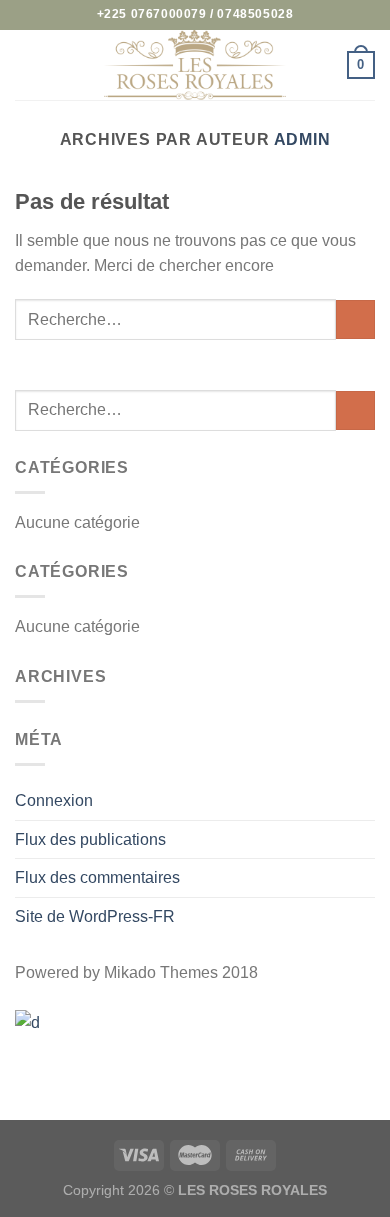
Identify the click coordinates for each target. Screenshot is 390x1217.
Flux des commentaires (97, 877)
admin (302, 139)
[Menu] (27, 64)
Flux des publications (90, 839)
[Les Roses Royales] (195, 65)
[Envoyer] (355, 319)
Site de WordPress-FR (95, 916)
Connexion (54, 800)
